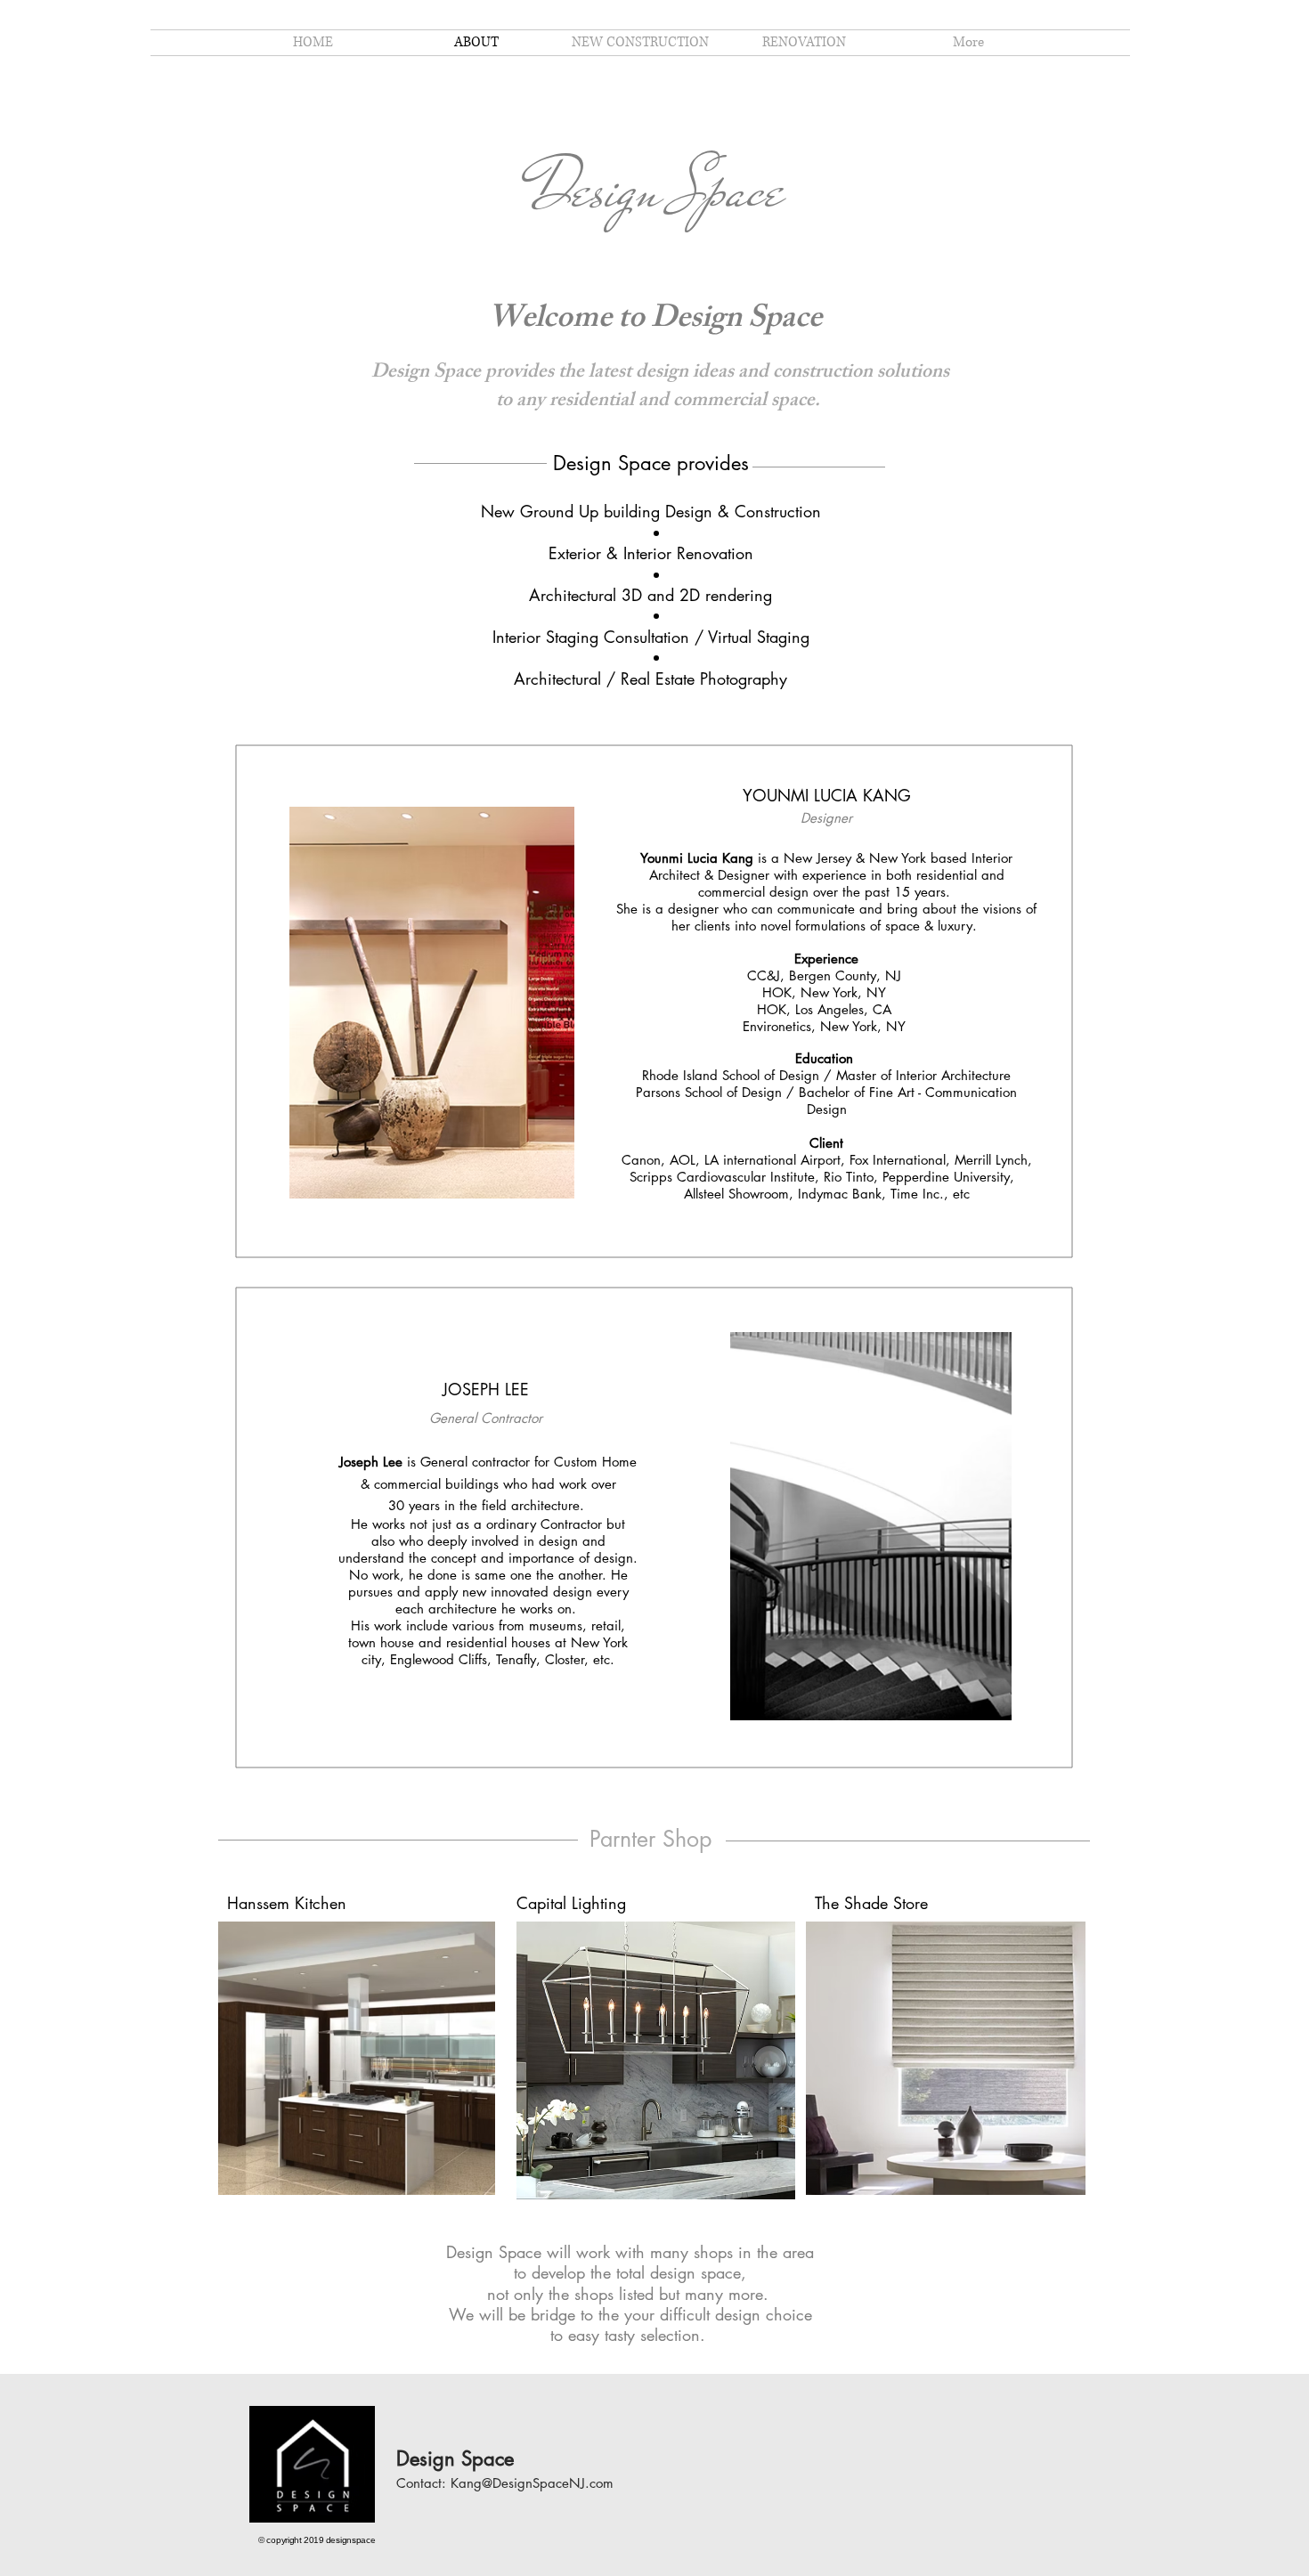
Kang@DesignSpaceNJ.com (532, 2483)
